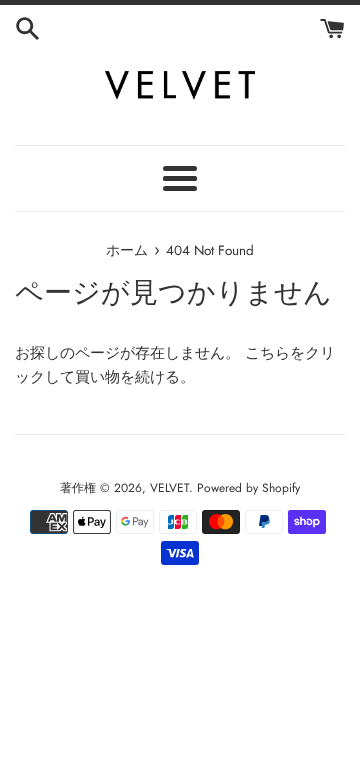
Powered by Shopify (248, 488)
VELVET (169, 488)
